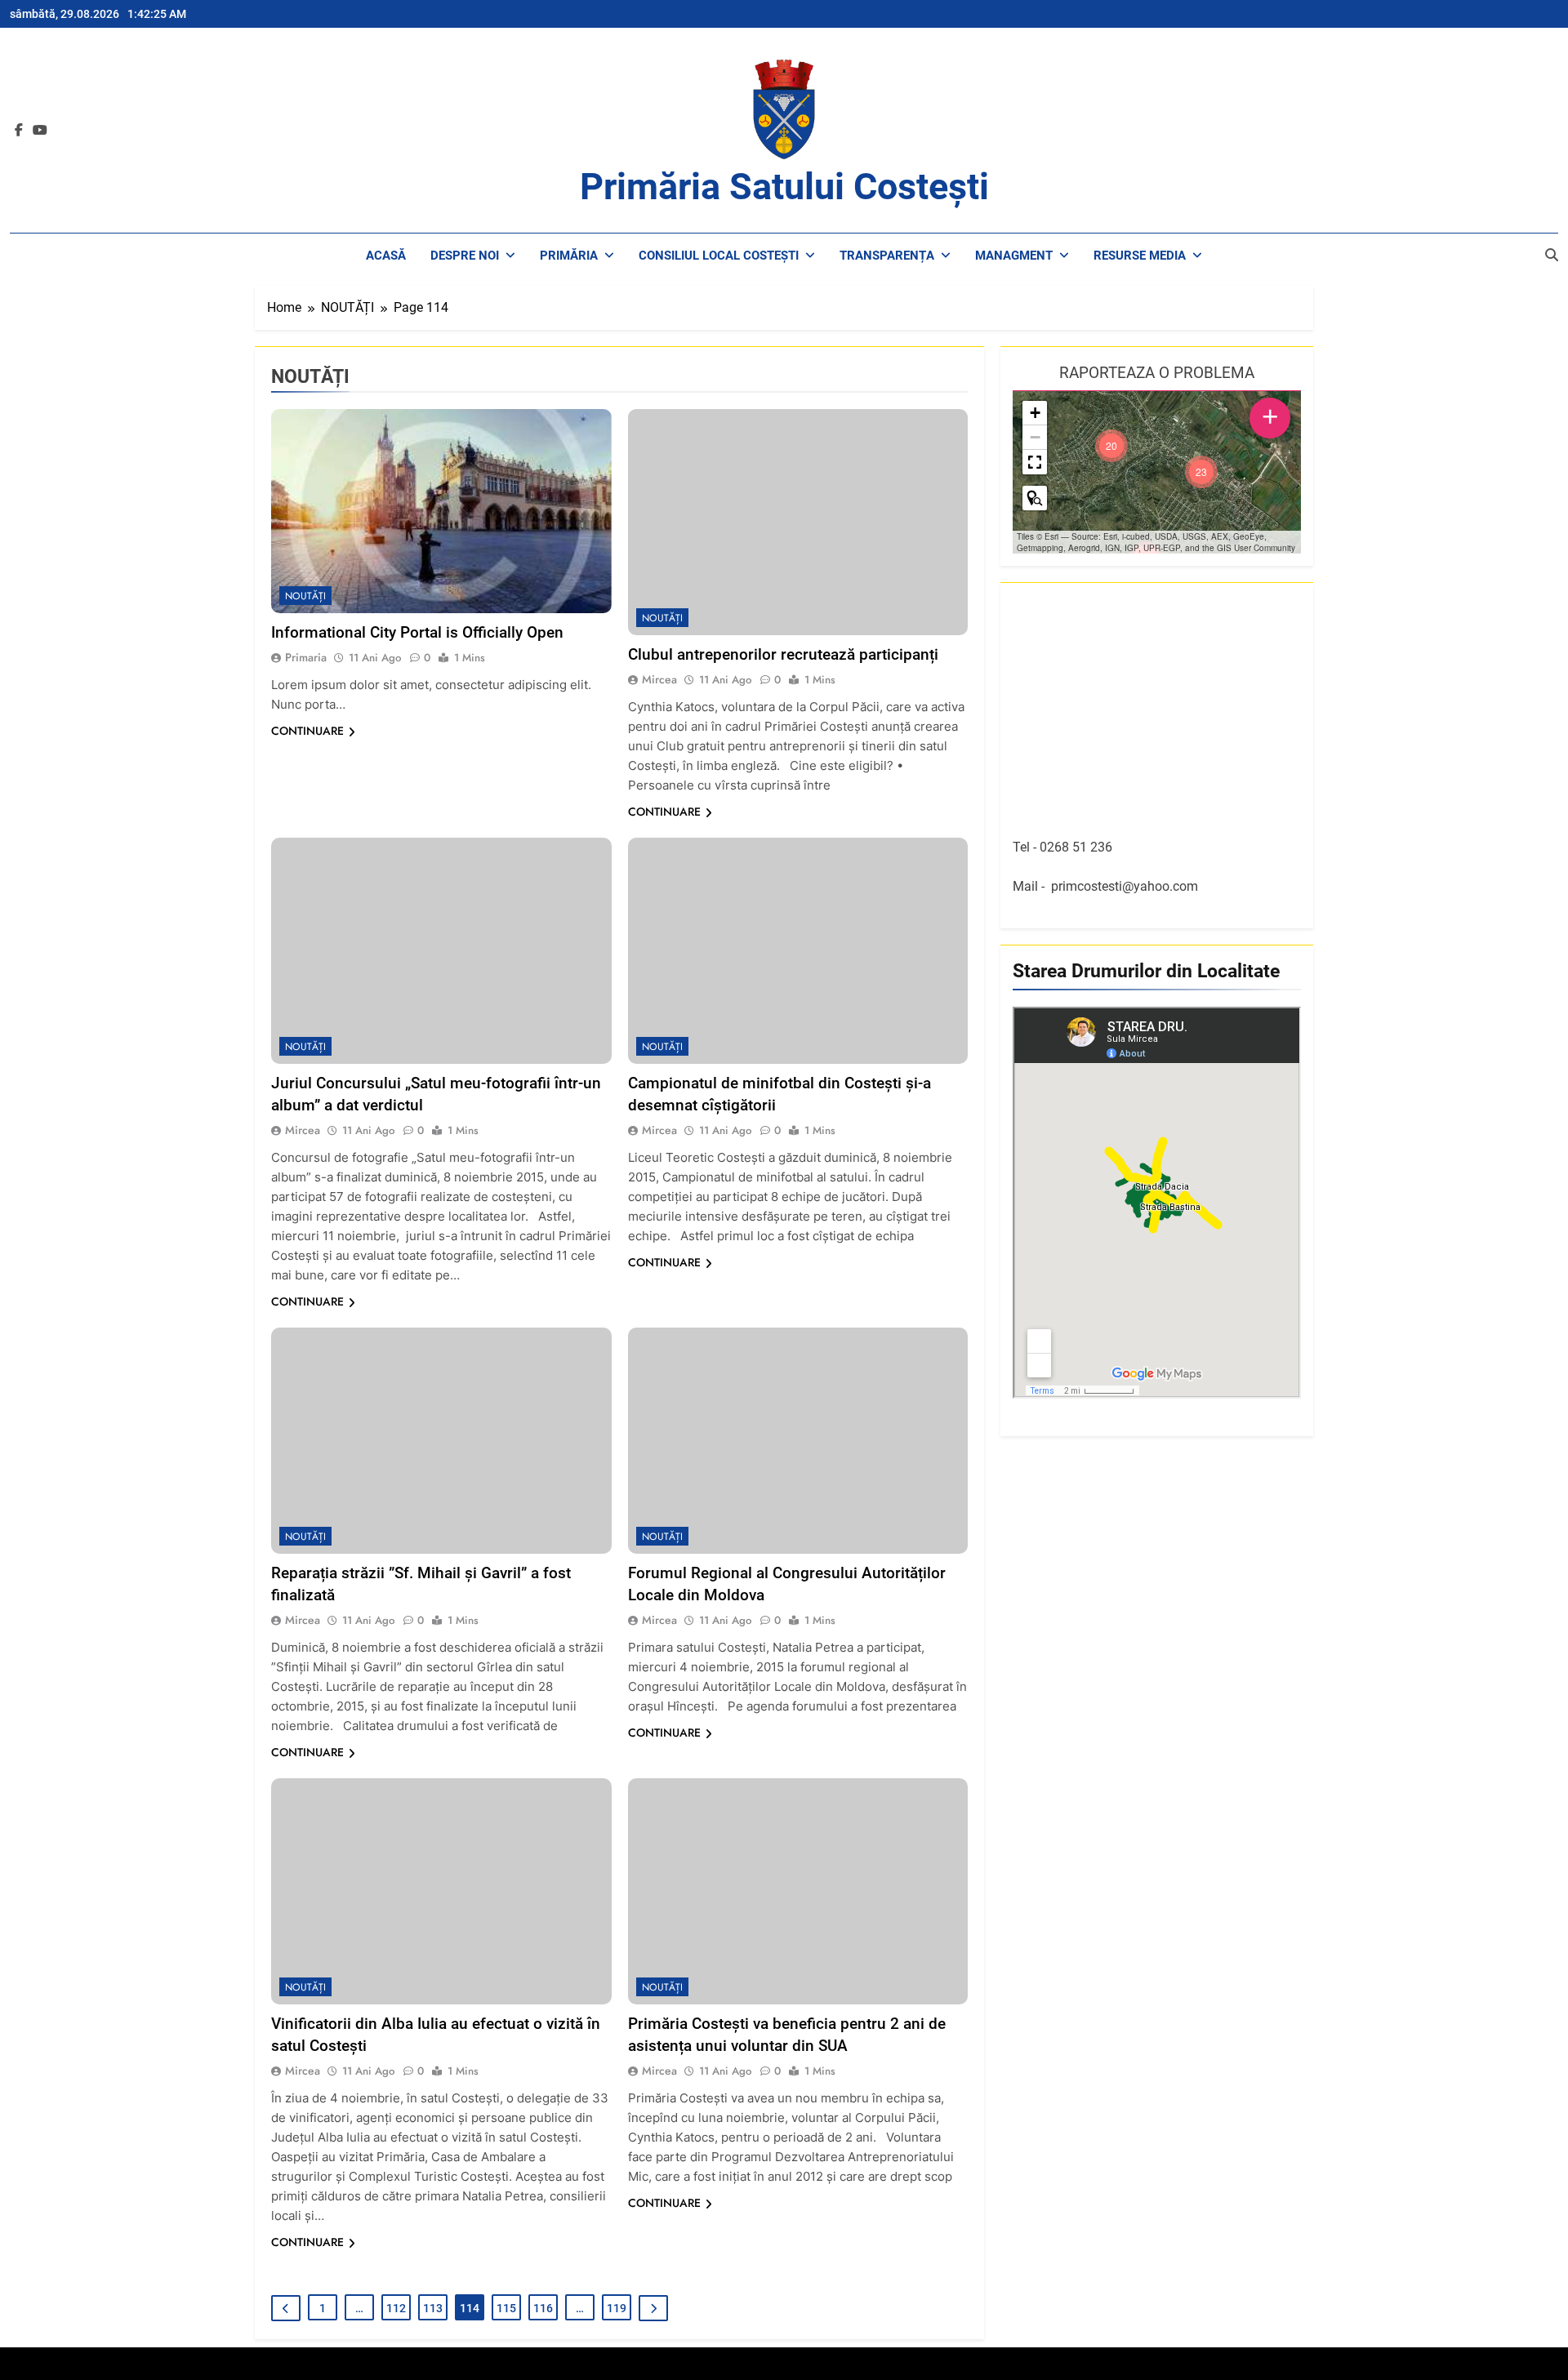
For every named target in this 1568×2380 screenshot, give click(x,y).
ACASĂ (386, 256)
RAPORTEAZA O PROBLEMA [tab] (1157, 373)
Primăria (569, 256)
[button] (1201, 472)
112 (396, 2308)
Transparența (887, 256)
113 (433, 2308)
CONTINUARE (307, 731)
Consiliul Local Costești (719, 256)
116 (543, 2308)
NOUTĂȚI (305, 596)
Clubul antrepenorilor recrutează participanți (783, 654)
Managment (1014, 256)
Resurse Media (1140, 256)
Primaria (306, 657)
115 (506, 2308)
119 (617, 2308)
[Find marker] (1035, 498)
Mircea (659, 679)
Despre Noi (465, 256)
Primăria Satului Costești (784, 187)
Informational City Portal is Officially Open (417, 632)
